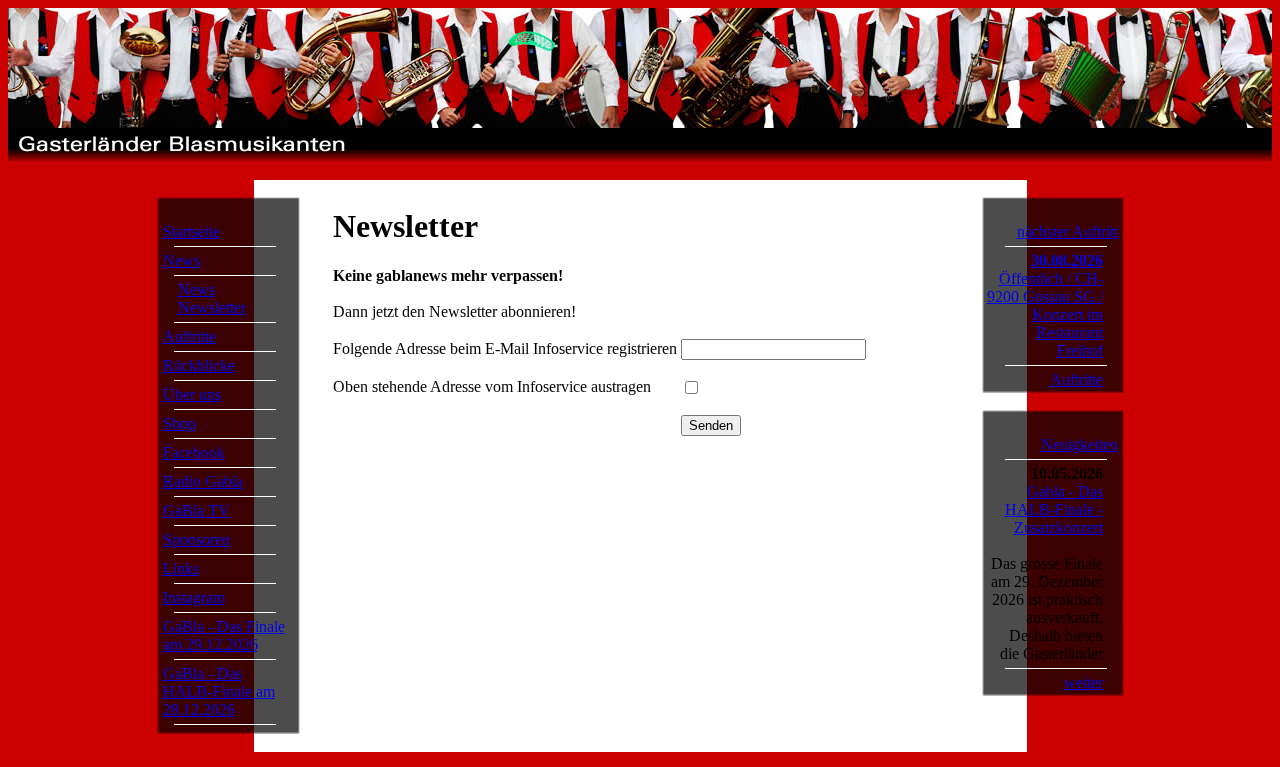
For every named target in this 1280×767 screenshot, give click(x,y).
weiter (1083, 682)
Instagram (194, 597)
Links (181, 568)
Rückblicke (199, 365)
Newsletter (212, 307)
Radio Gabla (203, 481)
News (181, 260)
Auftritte (189, 336)
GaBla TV (196, 510)
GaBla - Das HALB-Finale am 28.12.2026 (219, 691)
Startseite (191, 231)
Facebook (194, 452)
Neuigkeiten (1079, 444)
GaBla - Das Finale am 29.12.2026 (224, 635)
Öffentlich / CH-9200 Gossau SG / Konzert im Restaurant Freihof (1045, 314)
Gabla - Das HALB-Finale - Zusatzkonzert (1054, 509)
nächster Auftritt (1067, 231)
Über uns (192, 394)
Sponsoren (196, 539)
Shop (179, 423)
